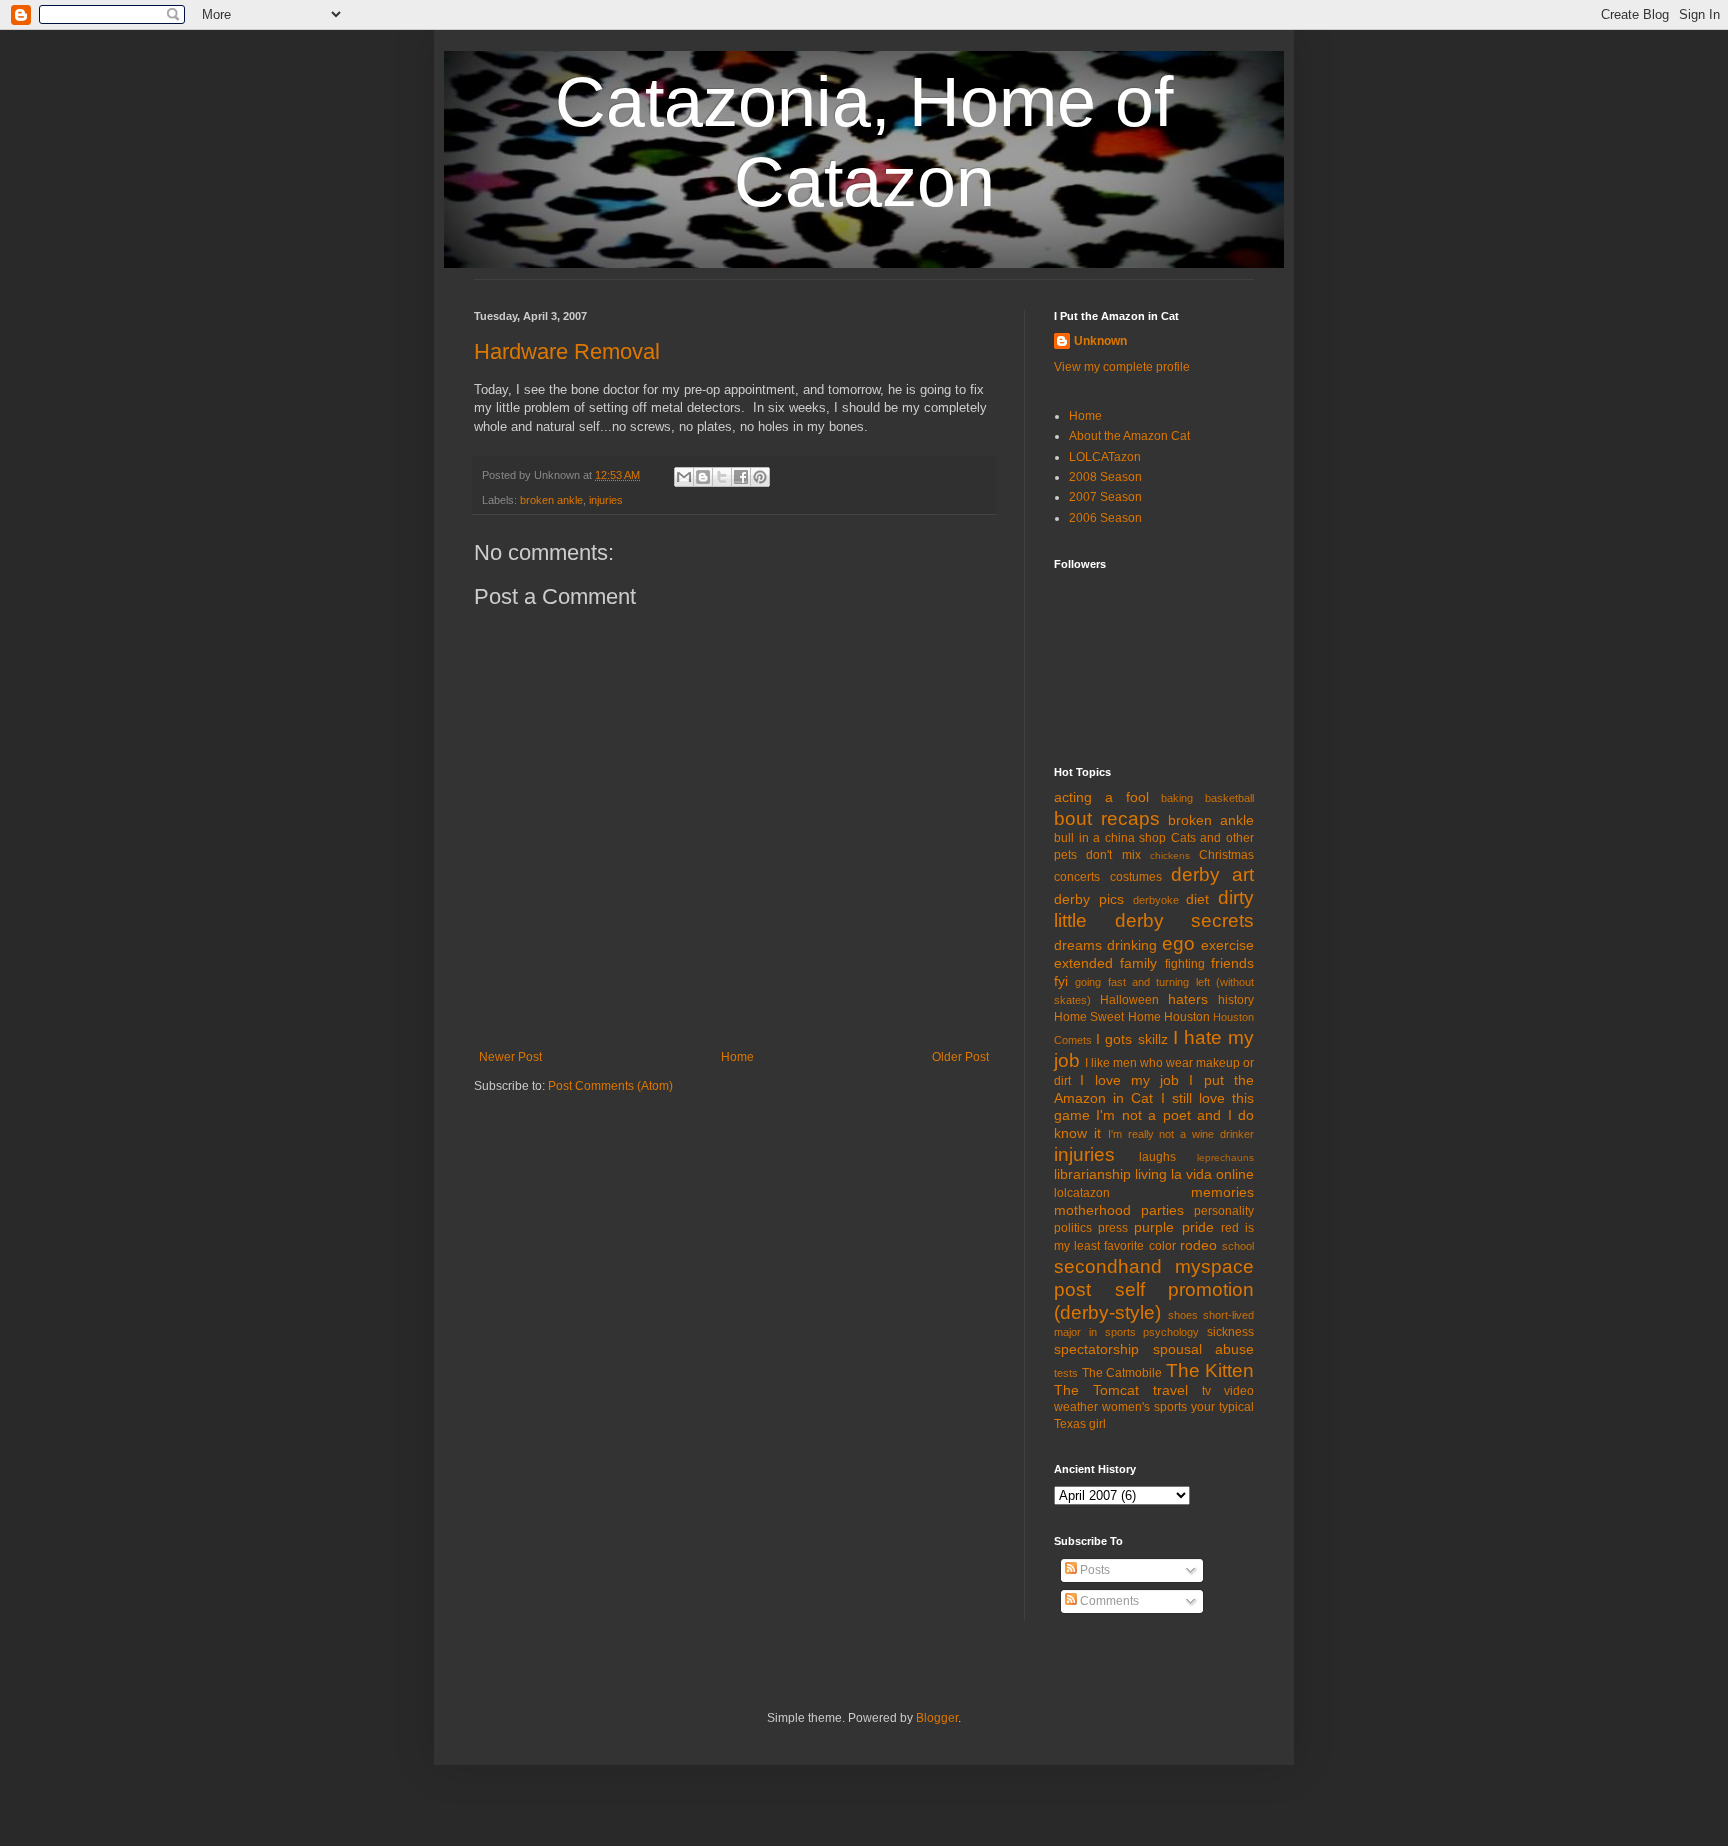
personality (1224, 1211)
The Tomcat (1096, 1390)
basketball (1229, 798)
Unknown (1100, 341)
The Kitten (1210, 1370)
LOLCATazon (1105, 457)
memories (1222, 1192)
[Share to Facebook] (741, 477)
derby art (1212, 874)
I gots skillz (1131, 1039)
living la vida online (1194, 1174)
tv (1206, 1391)
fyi (1061, 981)
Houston (1187, 1017)
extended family (1105, 963)
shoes (1183, 1315)
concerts (1077, 877)
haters (1188, 999)
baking (1177, 798)
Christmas (1226, 855)
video (1239, 1391)
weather (1076, 1407)
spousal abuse (1204, 1349)
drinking (1132, 945)
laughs (1157, 1157)
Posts (1093, 1570)
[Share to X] (722, 477)
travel (1170, 1390)
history (1236, 1000)
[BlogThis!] (703, 477)
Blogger (937, 1718)
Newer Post (510, 1057)
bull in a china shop (1110, 838)
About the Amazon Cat (1129, 436)
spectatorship (1096, 1349)
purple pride (1173, 1227)
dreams (1078, 945)
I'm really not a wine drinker (1181, 1134)
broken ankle (551, 500)
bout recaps (1107, 818)
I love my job (1129, 1080)
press (1113, 1228)
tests (1066, 1373)
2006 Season (1105, 518)
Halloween (1129, 1000)
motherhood (1092, 1210)
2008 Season (1105, 477)
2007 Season (1105, 497)
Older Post (960, 1057)
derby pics (1089, 899)
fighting (1185, 964)
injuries (606, 500)
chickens (1170, 855)
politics (1073, 1228)
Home (737, 1057)
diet (1197, 899)
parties (1162, 1210)
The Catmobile (1122, 1373)
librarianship (1092, 1174)
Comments (1108, 1601)
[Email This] (684, 477)
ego (1178, 943)
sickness (1230, 1332)
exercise (1227, 945)
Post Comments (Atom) (610, 1086)
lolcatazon (1082, 1193)
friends (1232, 963)
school (1238, 1246)
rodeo (1198, 1245)
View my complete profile (1122, 367)
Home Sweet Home (1107, 1017)
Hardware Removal (567, 351)
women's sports (1144, 1407)
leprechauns (1225, 1157)
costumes (1136, 877)
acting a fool (1101, 797)
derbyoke (1156, 900)
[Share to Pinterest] (760, 477)
